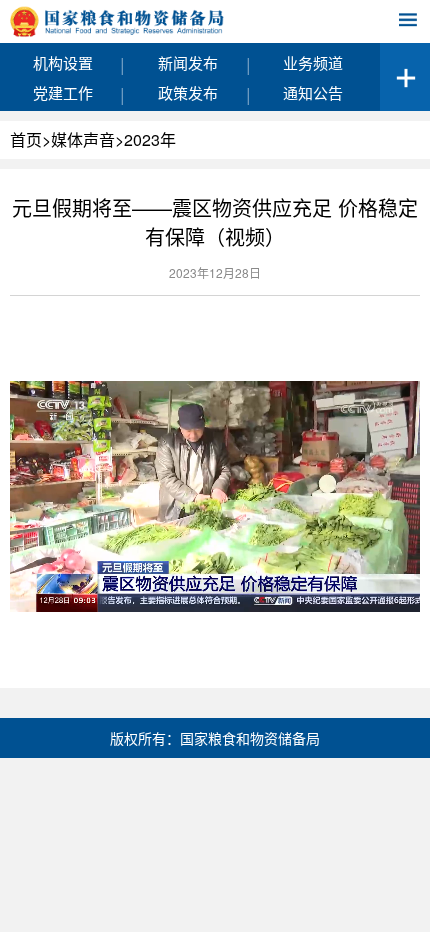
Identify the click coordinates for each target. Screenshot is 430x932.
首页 (26, 139)
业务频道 (313, 62)
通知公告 (313, 92)
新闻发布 (188, 62)
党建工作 (63, 92)
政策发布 (188, 92)
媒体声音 (83, 139)
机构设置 (63, 62)
